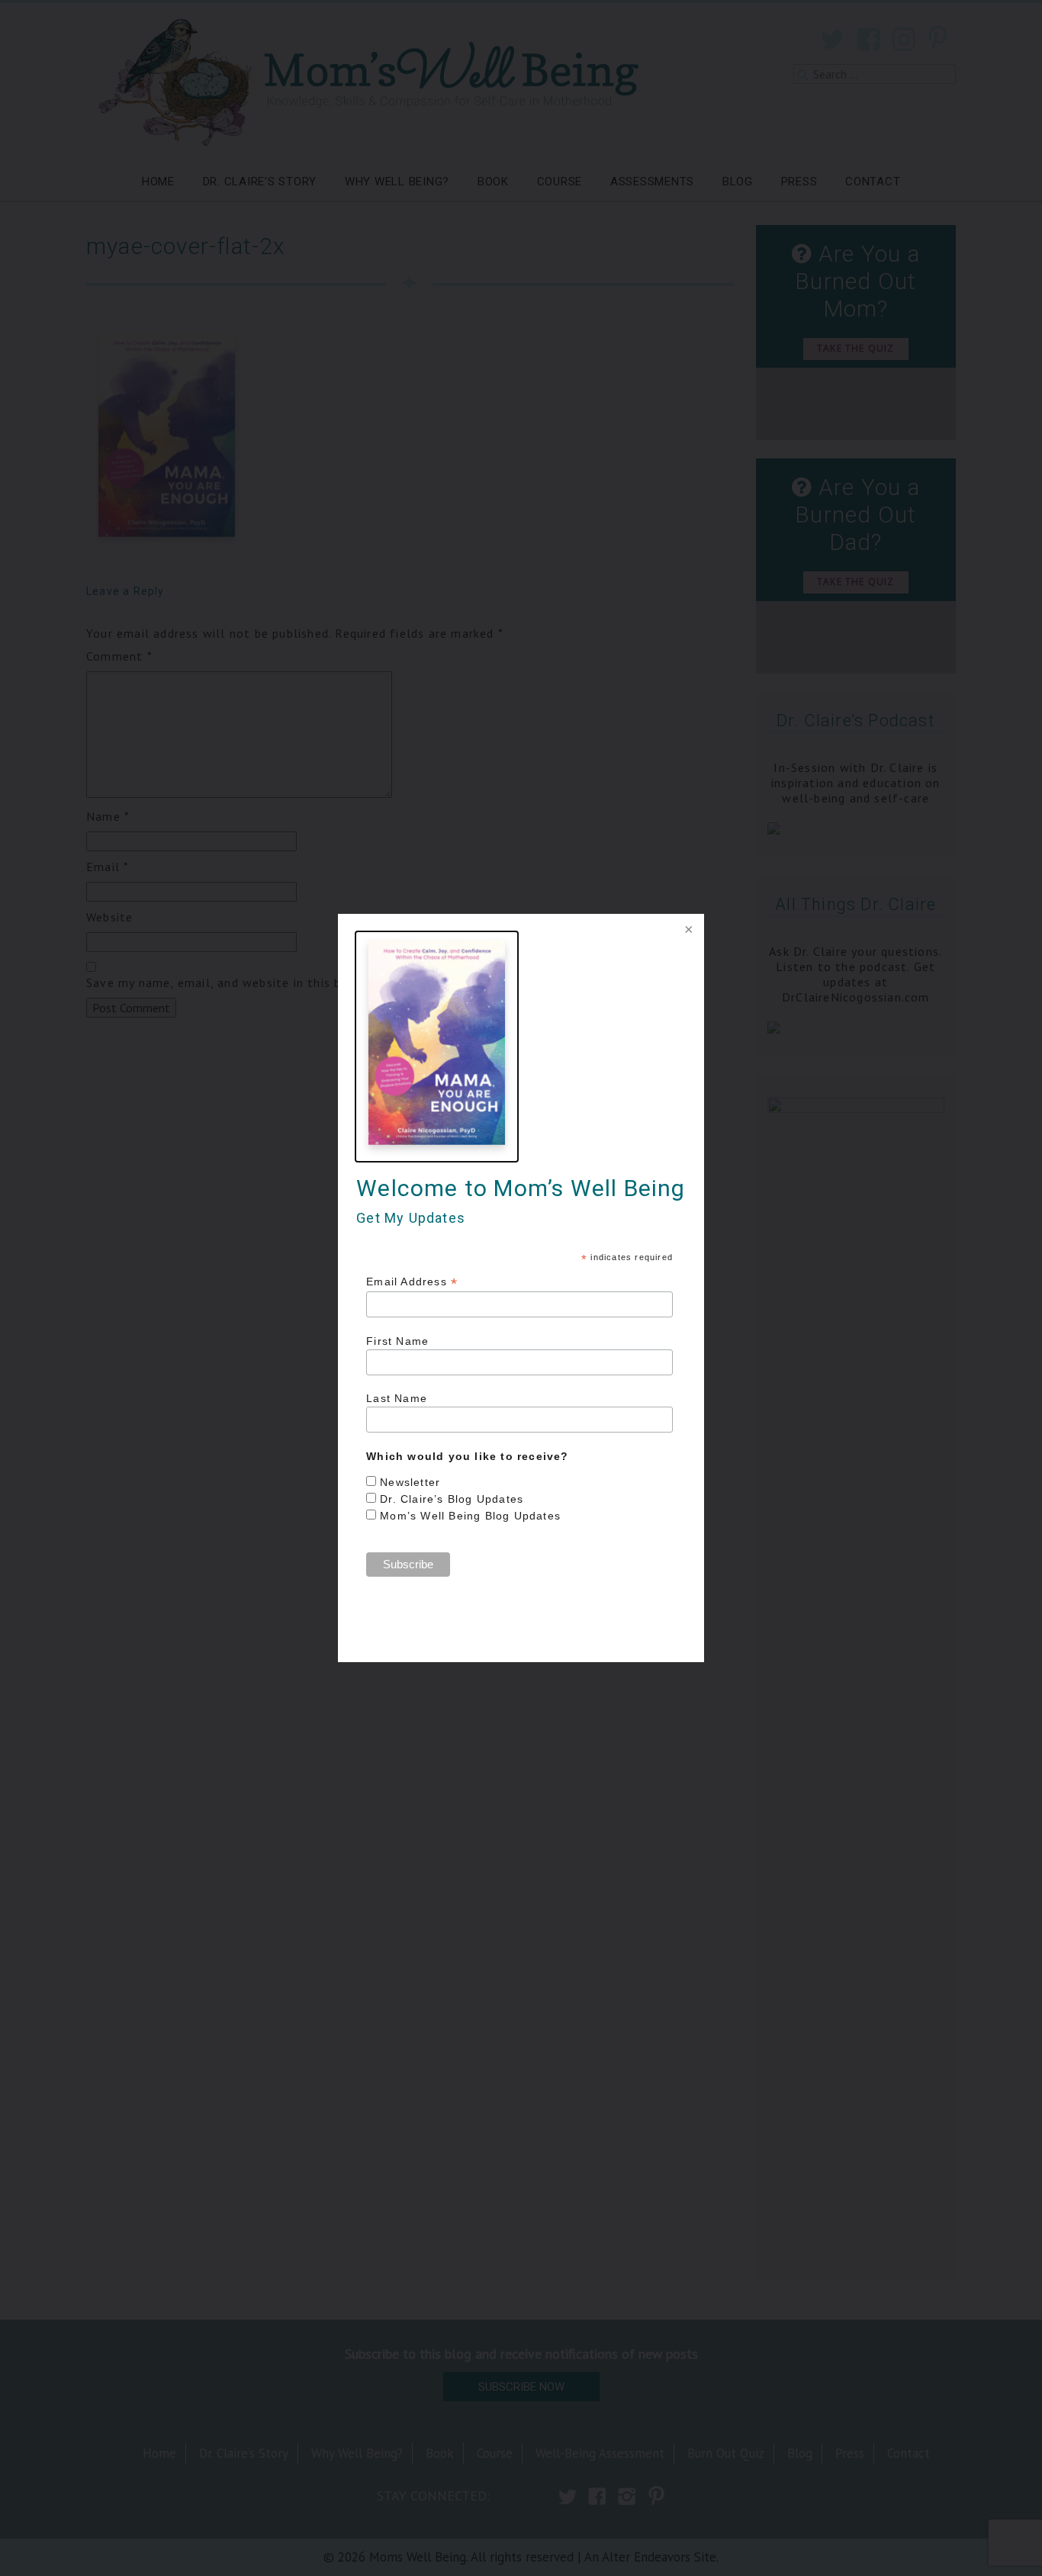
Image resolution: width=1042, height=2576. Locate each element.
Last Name (397, 1398)
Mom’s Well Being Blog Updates (470, 1516)
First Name (397, 1341)
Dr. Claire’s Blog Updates (452, 1499)
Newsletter (410, 1482)
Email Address (412, 1282)
